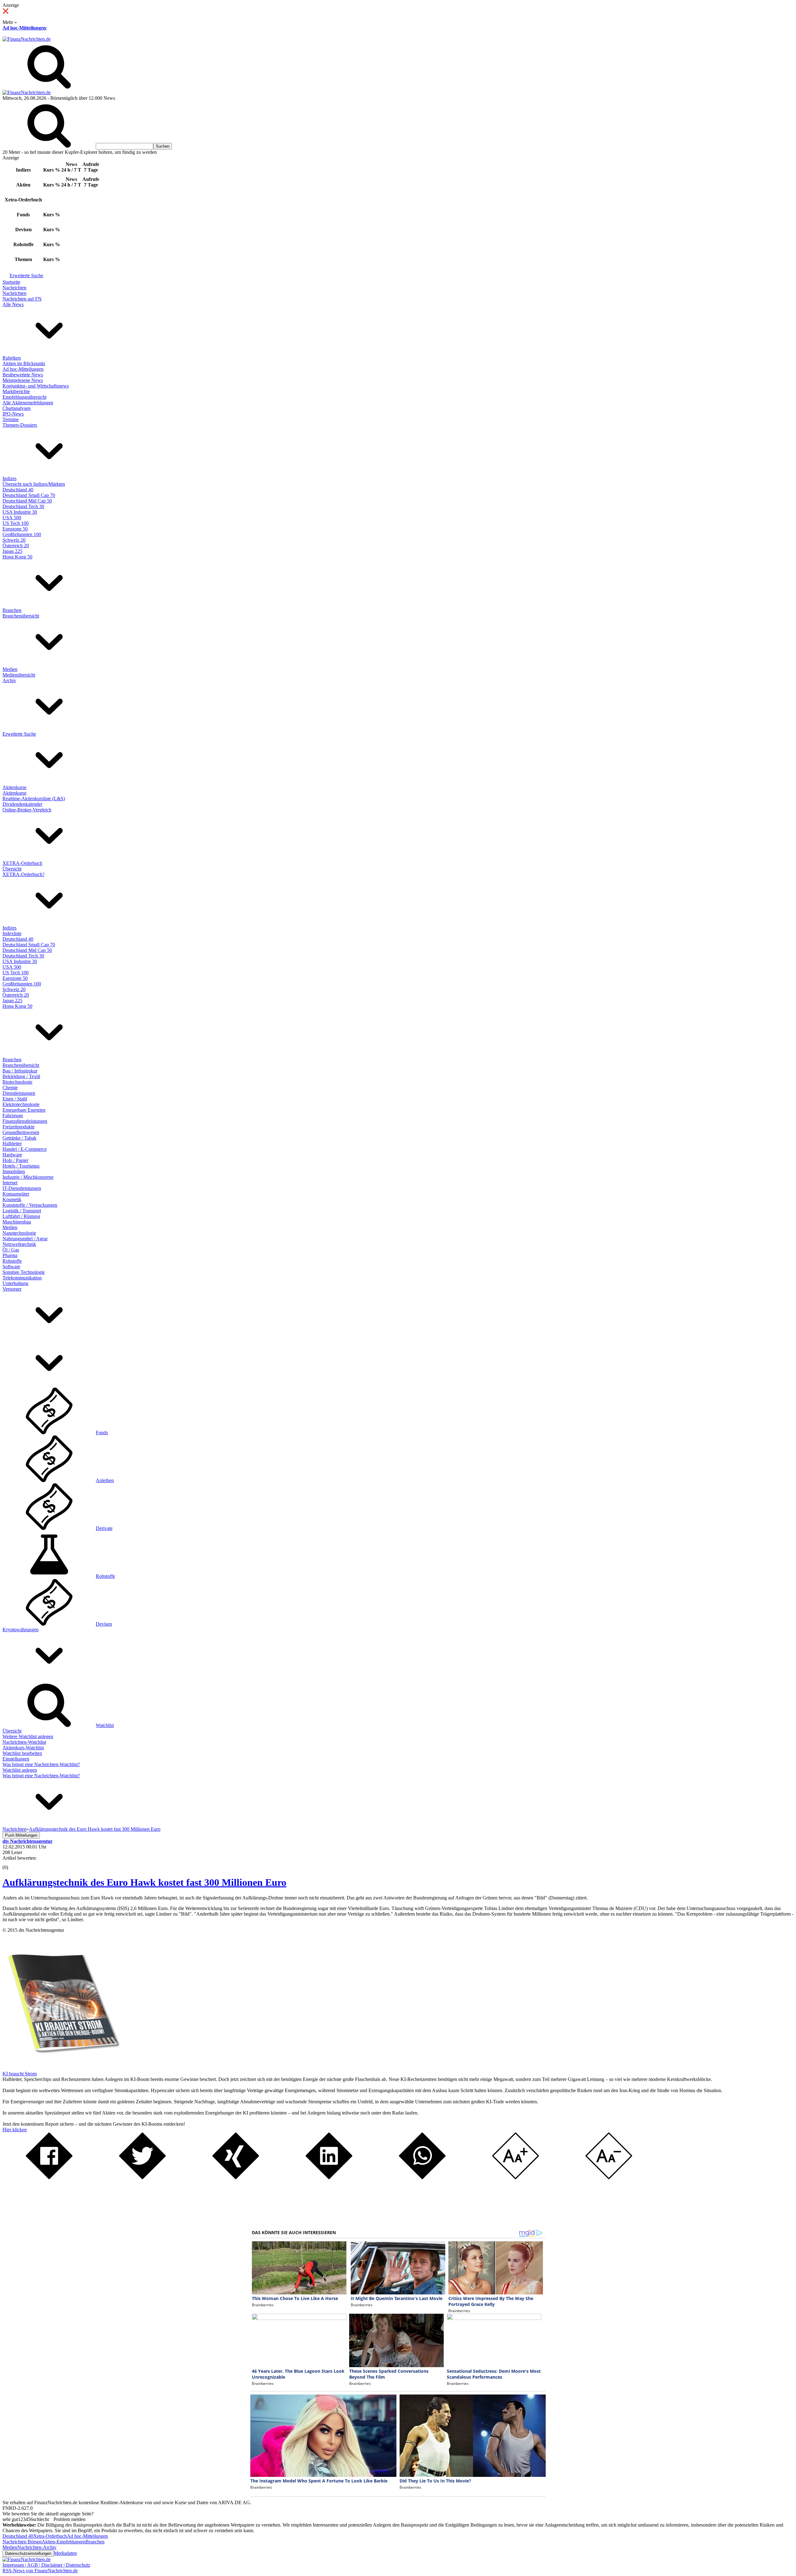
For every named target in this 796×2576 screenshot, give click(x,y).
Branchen (12, 610)
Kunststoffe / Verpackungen (30, 1205)
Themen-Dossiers (20, 425)
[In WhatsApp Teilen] (422, 2177)
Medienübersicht (19, 675)
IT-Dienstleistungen (22, 1188)
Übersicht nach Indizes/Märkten (34, 484)
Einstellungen (16, 1759)
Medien (10, 669)
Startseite (11, 282)
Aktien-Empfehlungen (64, 2542)
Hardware (12, 1155)
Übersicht (12, 869)
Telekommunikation (22, 1278)
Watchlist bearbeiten (22, 1753)
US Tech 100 (16, 523)
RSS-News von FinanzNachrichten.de (40, 2571)
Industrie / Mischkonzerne (28, 1177)
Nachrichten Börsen (22, 2542)
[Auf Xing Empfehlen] (236, 2177)
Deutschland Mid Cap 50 (27, 501)
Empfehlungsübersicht (24, 397)
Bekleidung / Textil (21, 1076)
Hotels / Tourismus (21, 1166)
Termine (11, 419)
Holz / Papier (15, 1160)
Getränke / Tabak (19, 1138)
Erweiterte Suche (26, 276)
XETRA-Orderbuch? (23, 874)
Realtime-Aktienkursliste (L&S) (34, 799)
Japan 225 (12, 551)
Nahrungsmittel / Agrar (25, 1239)
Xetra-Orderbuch (50, 2536)
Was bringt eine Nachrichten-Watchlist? (41, 1764)
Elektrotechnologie (21, 1104)
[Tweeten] (142, 2177)
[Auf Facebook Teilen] (49, 2177)
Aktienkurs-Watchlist (23, 1748)
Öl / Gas (11, 1250)
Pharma (10, 1255)
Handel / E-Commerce (25, 1149)
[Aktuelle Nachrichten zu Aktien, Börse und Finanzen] (27, 39)
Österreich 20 (16, 546)
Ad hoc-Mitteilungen (24, 28)
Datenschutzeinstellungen (28, 2553)
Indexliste (12, 933)
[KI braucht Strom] (62, 2068)
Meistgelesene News (23, 380)
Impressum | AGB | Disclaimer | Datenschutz (46, 2565)
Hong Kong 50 (17, 557)
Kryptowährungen (21, 1630)
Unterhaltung (15, 1283)
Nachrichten (14, 288)
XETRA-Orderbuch (22, 863)
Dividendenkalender (22, 804)
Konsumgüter (16, 1194)
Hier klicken (15, 2130)
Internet (10, 1183)
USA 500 (12, 518)
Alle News (13, 304)
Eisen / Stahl (15, 1099)
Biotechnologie (17, 1082)
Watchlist (105, 1725)
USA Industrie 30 (20, 512)
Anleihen (105, 1480)
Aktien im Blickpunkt (24, 363)
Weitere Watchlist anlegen (28, 1736)
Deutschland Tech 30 (23, 506)
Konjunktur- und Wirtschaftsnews (36, 386)
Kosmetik (12, 1199)
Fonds (102, 1433)
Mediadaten (65, 2553)
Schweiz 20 (14, 540)
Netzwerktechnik (19, 1244)
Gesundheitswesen (21, 1132)
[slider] (12, 1863)
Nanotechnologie (19, 1233)
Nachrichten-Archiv (37, 2547)
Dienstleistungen (19, 1093)
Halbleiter (12, 1143)
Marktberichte (16, 391)
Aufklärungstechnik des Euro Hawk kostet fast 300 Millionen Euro (144, 1882)
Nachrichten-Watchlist (24, 1742)
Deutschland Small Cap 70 (29, 495)
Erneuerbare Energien (24, 1110)
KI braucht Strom (20, 2074)
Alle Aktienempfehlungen (28, 403)
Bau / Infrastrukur (20, 1071)
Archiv (9, 680)
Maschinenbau (17, 1222)
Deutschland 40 (18, 490)
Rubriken (12, 358)
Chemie (10, 1088)
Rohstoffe (12, 1261)
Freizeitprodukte (19, 1127)
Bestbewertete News (23, 375)
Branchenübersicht (21, 616)
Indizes (9, 478)
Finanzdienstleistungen (25, 1121)
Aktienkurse (14, 787)
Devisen (104, 1624)
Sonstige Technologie (24, 1272)
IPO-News (13, 414)
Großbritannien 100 (22, 534)
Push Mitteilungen (21, 1835)
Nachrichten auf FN (22, 299)
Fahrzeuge (13, 1116)
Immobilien (14, 1171)
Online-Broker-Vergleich (27, 810)
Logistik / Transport (22, 1211)
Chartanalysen (16, 408)
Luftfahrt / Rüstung (21, 1216)
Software (11, 1267)
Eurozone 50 (15, 529)
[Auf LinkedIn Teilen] (329, 2177)
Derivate (104, 1528)
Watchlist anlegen (20, 1770)
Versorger (12, 1289)
